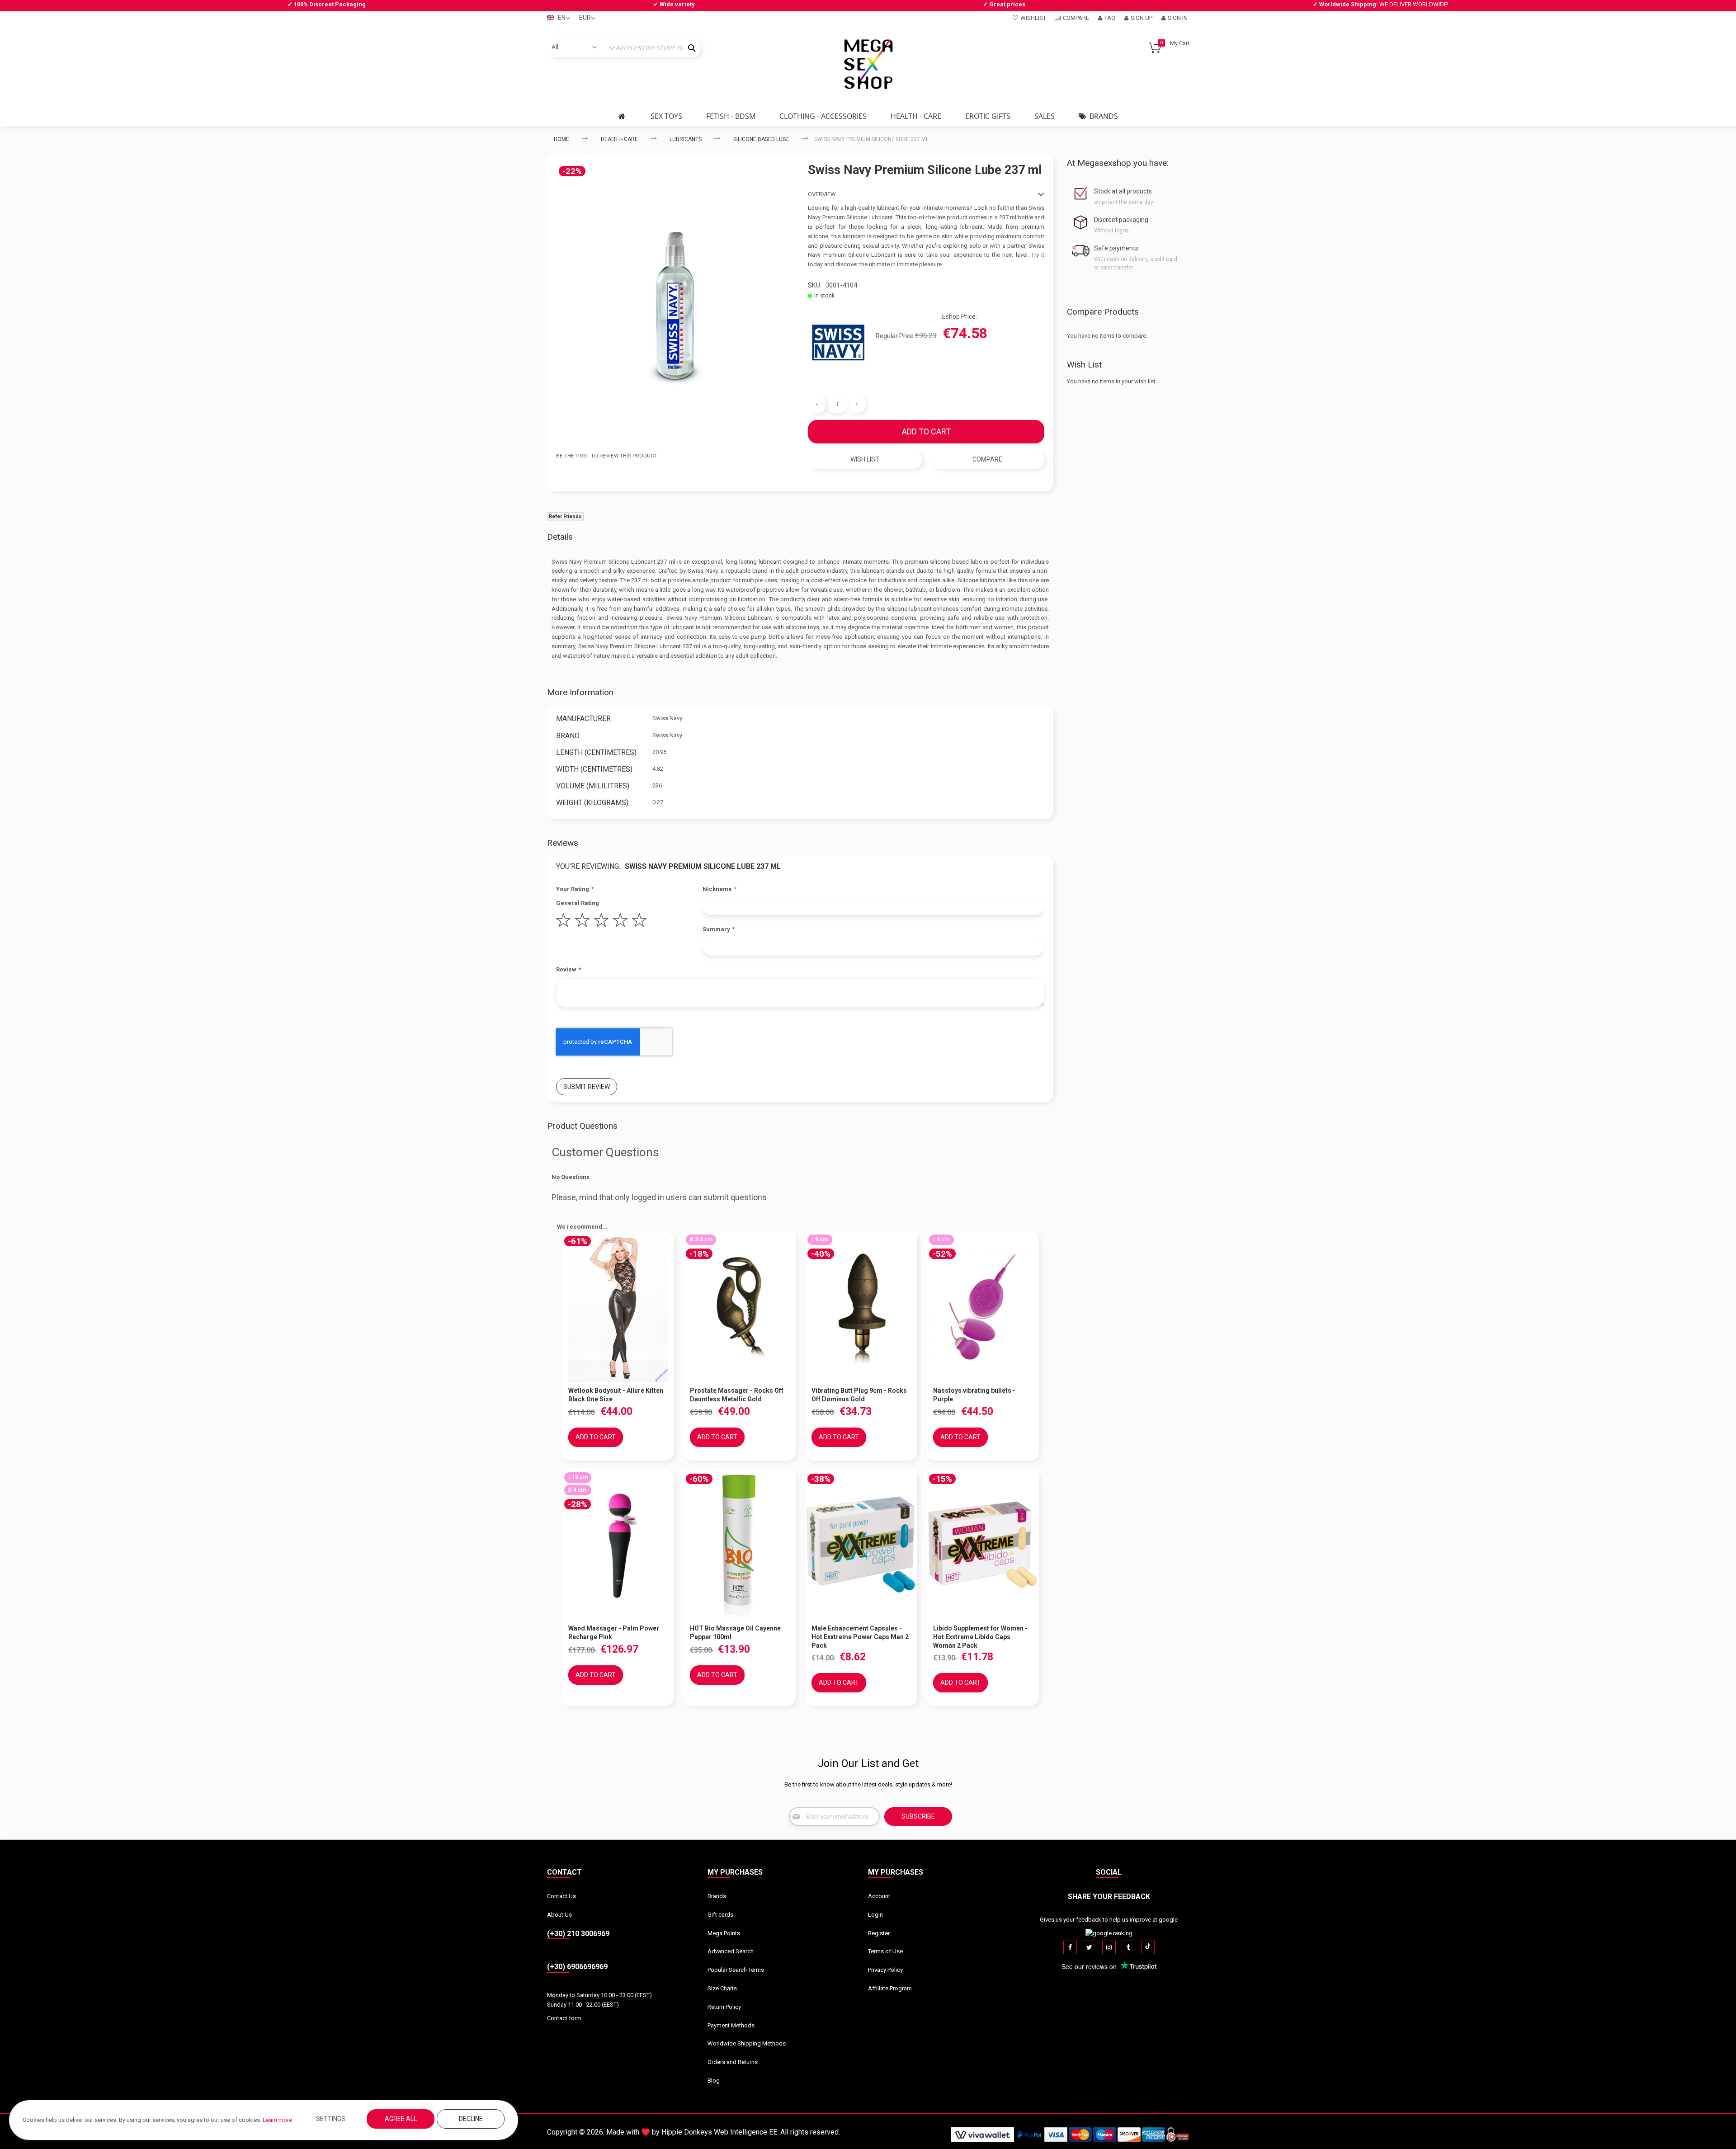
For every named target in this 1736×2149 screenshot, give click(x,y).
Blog (714, 2081)
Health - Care (619, 139)
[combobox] (624, 48)
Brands (717, 1896)
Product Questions (582, 1126)
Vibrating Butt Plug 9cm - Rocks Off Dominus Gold (859, 1395)
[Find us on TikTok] (1148, 1947)
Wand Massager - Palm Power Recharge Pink (614, 1633)
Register (879, 1933)
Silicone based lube (761, 139)
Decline (471, 2119)
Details (560, 537)
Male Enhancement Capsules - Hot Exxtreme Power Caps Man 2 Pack (860, 1637)
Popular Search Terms (736, 1970)
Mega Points (724, 1933)
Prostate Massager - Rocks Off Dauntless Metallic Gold (737, 1395)
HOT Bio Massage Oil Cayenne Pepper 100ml (735, 1633)
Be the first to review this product (607, 456)
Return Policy (724, 2007)
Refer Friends (565, 516)
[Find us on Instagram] (1109, 1947)
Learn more (277, 2120)
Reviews (563, 843)
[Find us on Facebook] (1070, 1947)
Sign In (1178, 18)
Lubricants (686, 139)
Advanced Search (731, 1951)
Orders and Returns (733, 2062)
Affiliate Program (890, 1988)
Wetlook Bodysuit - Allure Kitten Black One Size (616, 1395)
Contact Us (561, 1896)
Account (879, 1896)
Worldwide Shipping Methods (747, 2043)
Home (561, 139)
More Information (580, 692)
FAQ (1110, 18)
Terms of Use (885, 1951)
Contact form (564, 2018)
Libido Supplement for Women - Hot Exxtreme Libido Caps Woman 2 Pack (980, 1637)
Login (875, 1915)
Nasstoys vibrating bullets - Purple (974, 1395)
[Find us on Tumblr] (1128, 1947)
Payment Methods (731, 2025)
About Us (559, 1915)
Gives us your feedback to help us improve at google (1109, 1920)
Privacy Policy (885, 1970)
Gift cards (720, 1915)
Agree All (401, 2119)
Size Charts (722, 1988)
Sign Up (1142, 18)
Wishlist (1033, 18)
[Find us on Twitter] (1090, 1947)
